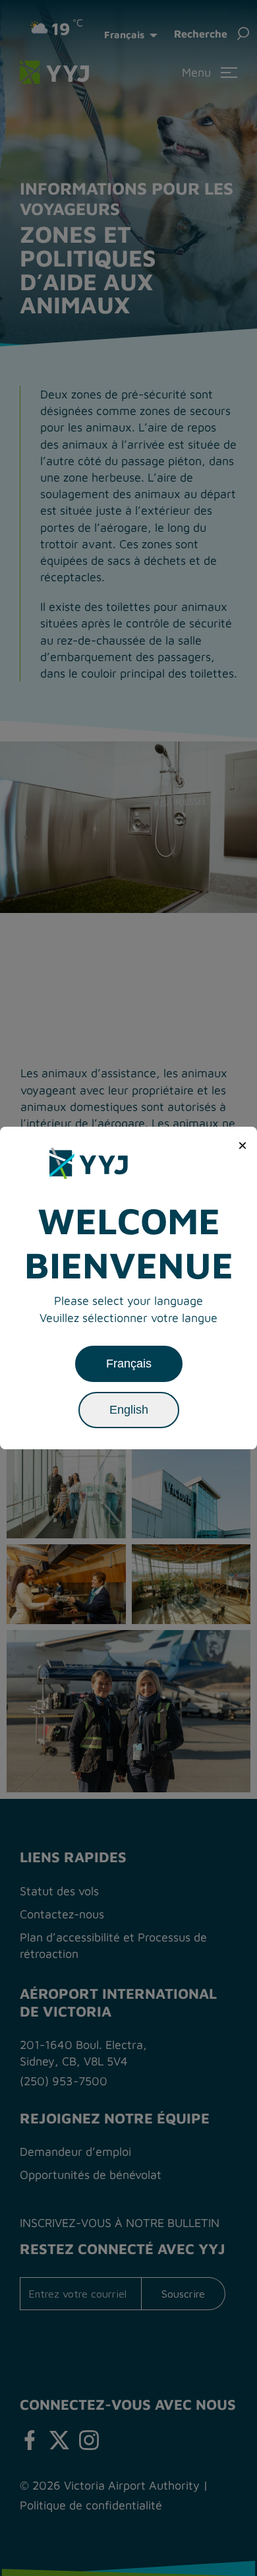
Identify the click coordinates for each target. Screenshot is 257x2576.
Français (129, 1364)
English (129, 1410)
